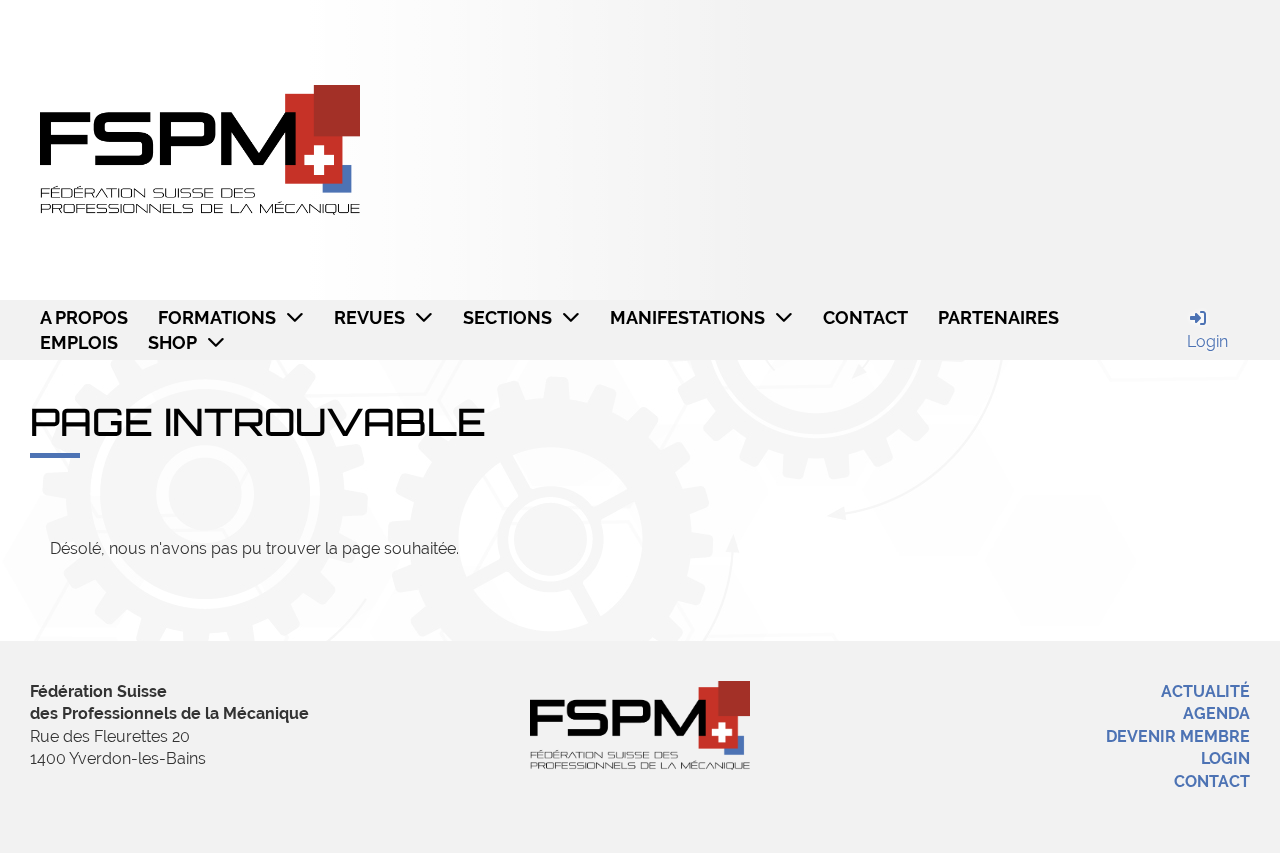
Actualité (1205, 691)
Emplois (79, 342)
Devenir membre (1178, 736)
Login (1225, 758)
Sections (507, 317)
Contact (865, 317)
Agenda (1216, 713)
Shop (172, 342)
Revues (369, 317)
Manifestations (687, 317)
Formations (217, 317)
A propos (84, 317)
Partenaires (998, 317)
